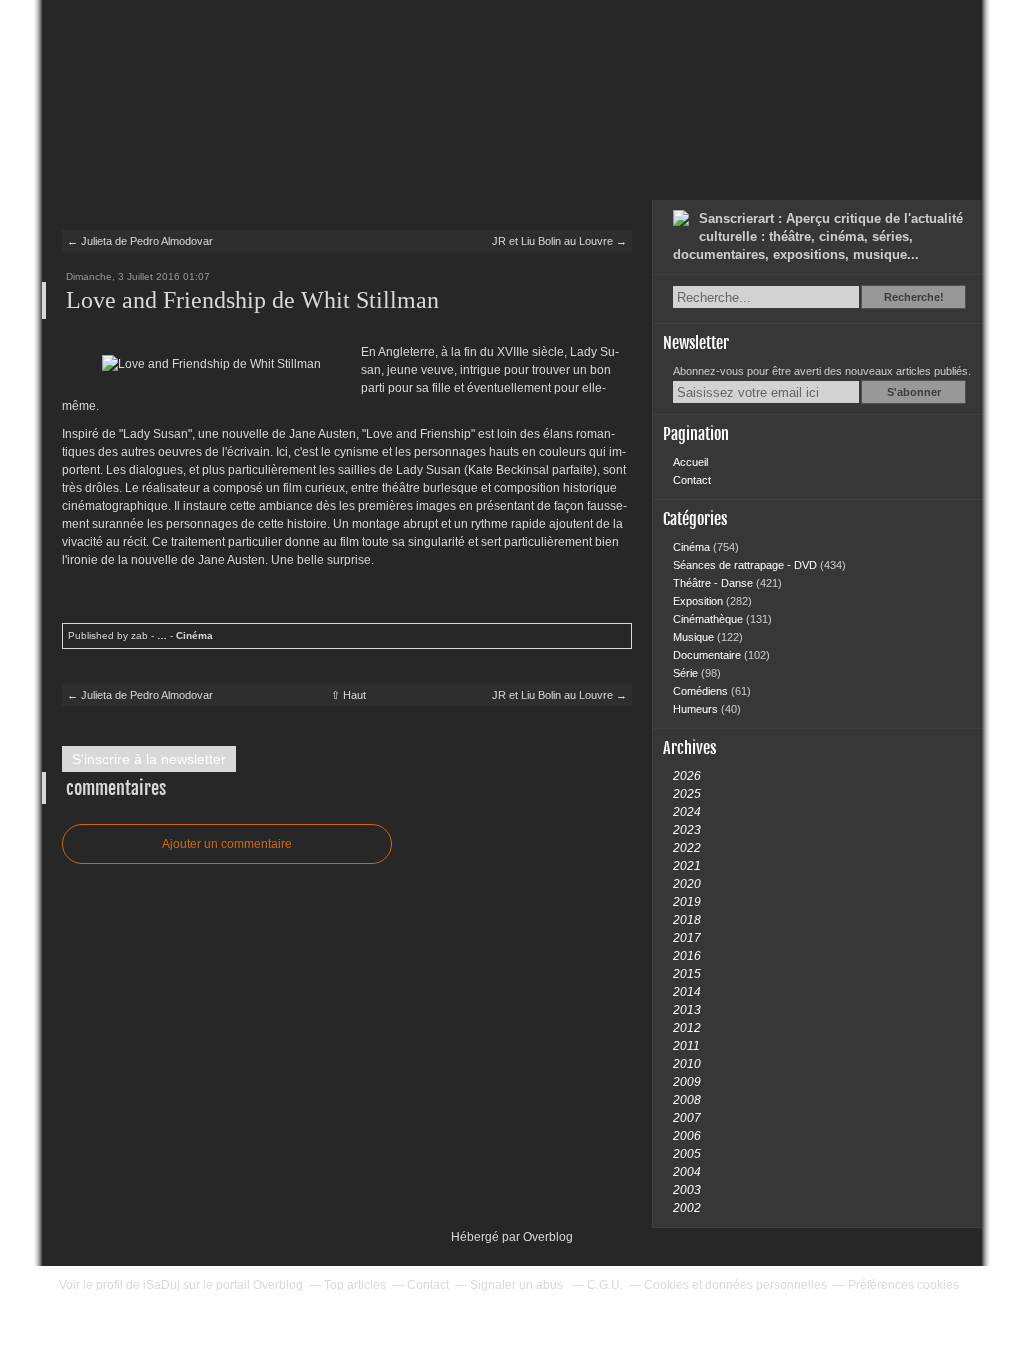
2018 (687, 920)
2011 (686, 1046)
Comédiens (702, 691)
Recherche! (914, 297)
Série (687, 673)
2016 (687, 956)
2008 (687, 1100)
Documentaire (708, 655)
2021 (687, 866)
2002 (687, 1208)
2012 (687, 1028)
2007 (687, 1118)
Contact (692, 480)
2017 (687, 938)
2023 (687, 830)
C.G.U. (605, 1285)
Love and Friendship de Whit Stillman (252, 300)
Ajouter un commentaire (227, 844)
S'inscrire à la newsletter (149, 759)
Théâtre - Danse (714, 583)
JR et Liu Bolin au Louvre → (559, 241)
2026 (687, 776)
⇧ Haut (348, 695)
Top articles (355, 1285)
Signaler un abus (518, 1285)
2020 (687, 884)
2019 (687, 902)
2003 (687, 1190)
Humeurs (697, 709)
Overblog (548, 1237)
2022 (687, 848)
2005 (687, 1154)
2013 (687, 1010)
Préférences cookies (903, 1285)
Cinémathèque (709, 619)
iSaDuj (161, 1285)
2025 (687, 794)
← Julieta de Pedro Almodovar (140, 241)
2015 (687, 974)
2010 (687, 1064)
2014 (687, 992)
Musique (695, 637)
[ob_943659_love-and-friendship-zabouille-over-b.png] (211, 364)
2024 (687, 812)
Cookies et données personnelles (735, 1285)
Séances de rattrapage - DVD (746, 565)
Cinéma (194, 635)
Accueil (690, 462)
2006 (687, 1136)
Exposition (699, 601)
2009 (687, 1082)
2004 (687, 1172)
